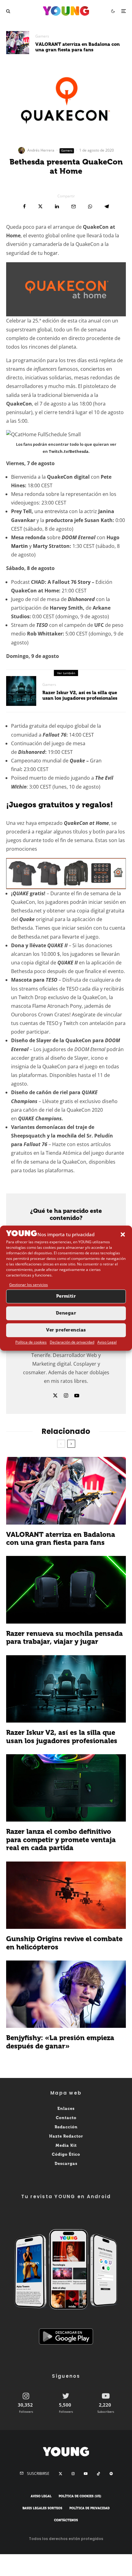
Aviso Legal (107, 1342)
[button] (123, 1234)
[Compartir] (24, 206)
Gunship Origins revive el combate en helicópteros (64, 1943)
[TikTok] (99, 2474)
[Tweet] (40, 206)
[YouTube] (86, 2474)
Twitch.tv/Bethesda (69, 451)
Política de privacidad (89, 2508)
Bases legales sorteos (42, 2508)
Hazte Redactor (66, 2136)
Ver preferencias (66, 1330)
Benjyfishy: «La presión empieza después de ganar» (60, 2042)
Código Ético (66, 2155)
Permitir (66, 1296)
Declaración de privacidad (72, 1342)
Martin (19, 546)
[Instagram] (73, 2474)
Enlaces (66, 2109)
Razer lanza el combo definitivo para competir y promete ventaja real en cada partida (61, 1840)
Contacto (66, 2118)
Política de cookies (31, 1342)
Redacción (66, 2127)
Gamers (42, 36)
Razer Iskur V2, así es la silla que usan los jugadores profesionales (80, 695)
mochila (67, 1136)
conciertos (93, 369)
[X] (60, 2474)
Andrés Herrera (41, 150)
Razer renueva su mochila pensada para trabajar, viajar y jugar (64, 1638)
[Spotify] (111, 2474)
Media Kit (66, 2145)
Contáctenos (66, 2520)
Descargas (66, 2164)
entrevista (56, 511)
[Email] (74, 206)
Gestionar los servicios (29, 1285)
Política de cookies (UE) (80, 2497)
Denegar (66, 1313)
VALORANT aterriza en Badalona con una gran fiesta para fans (78, 47)
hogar (51, 253)
